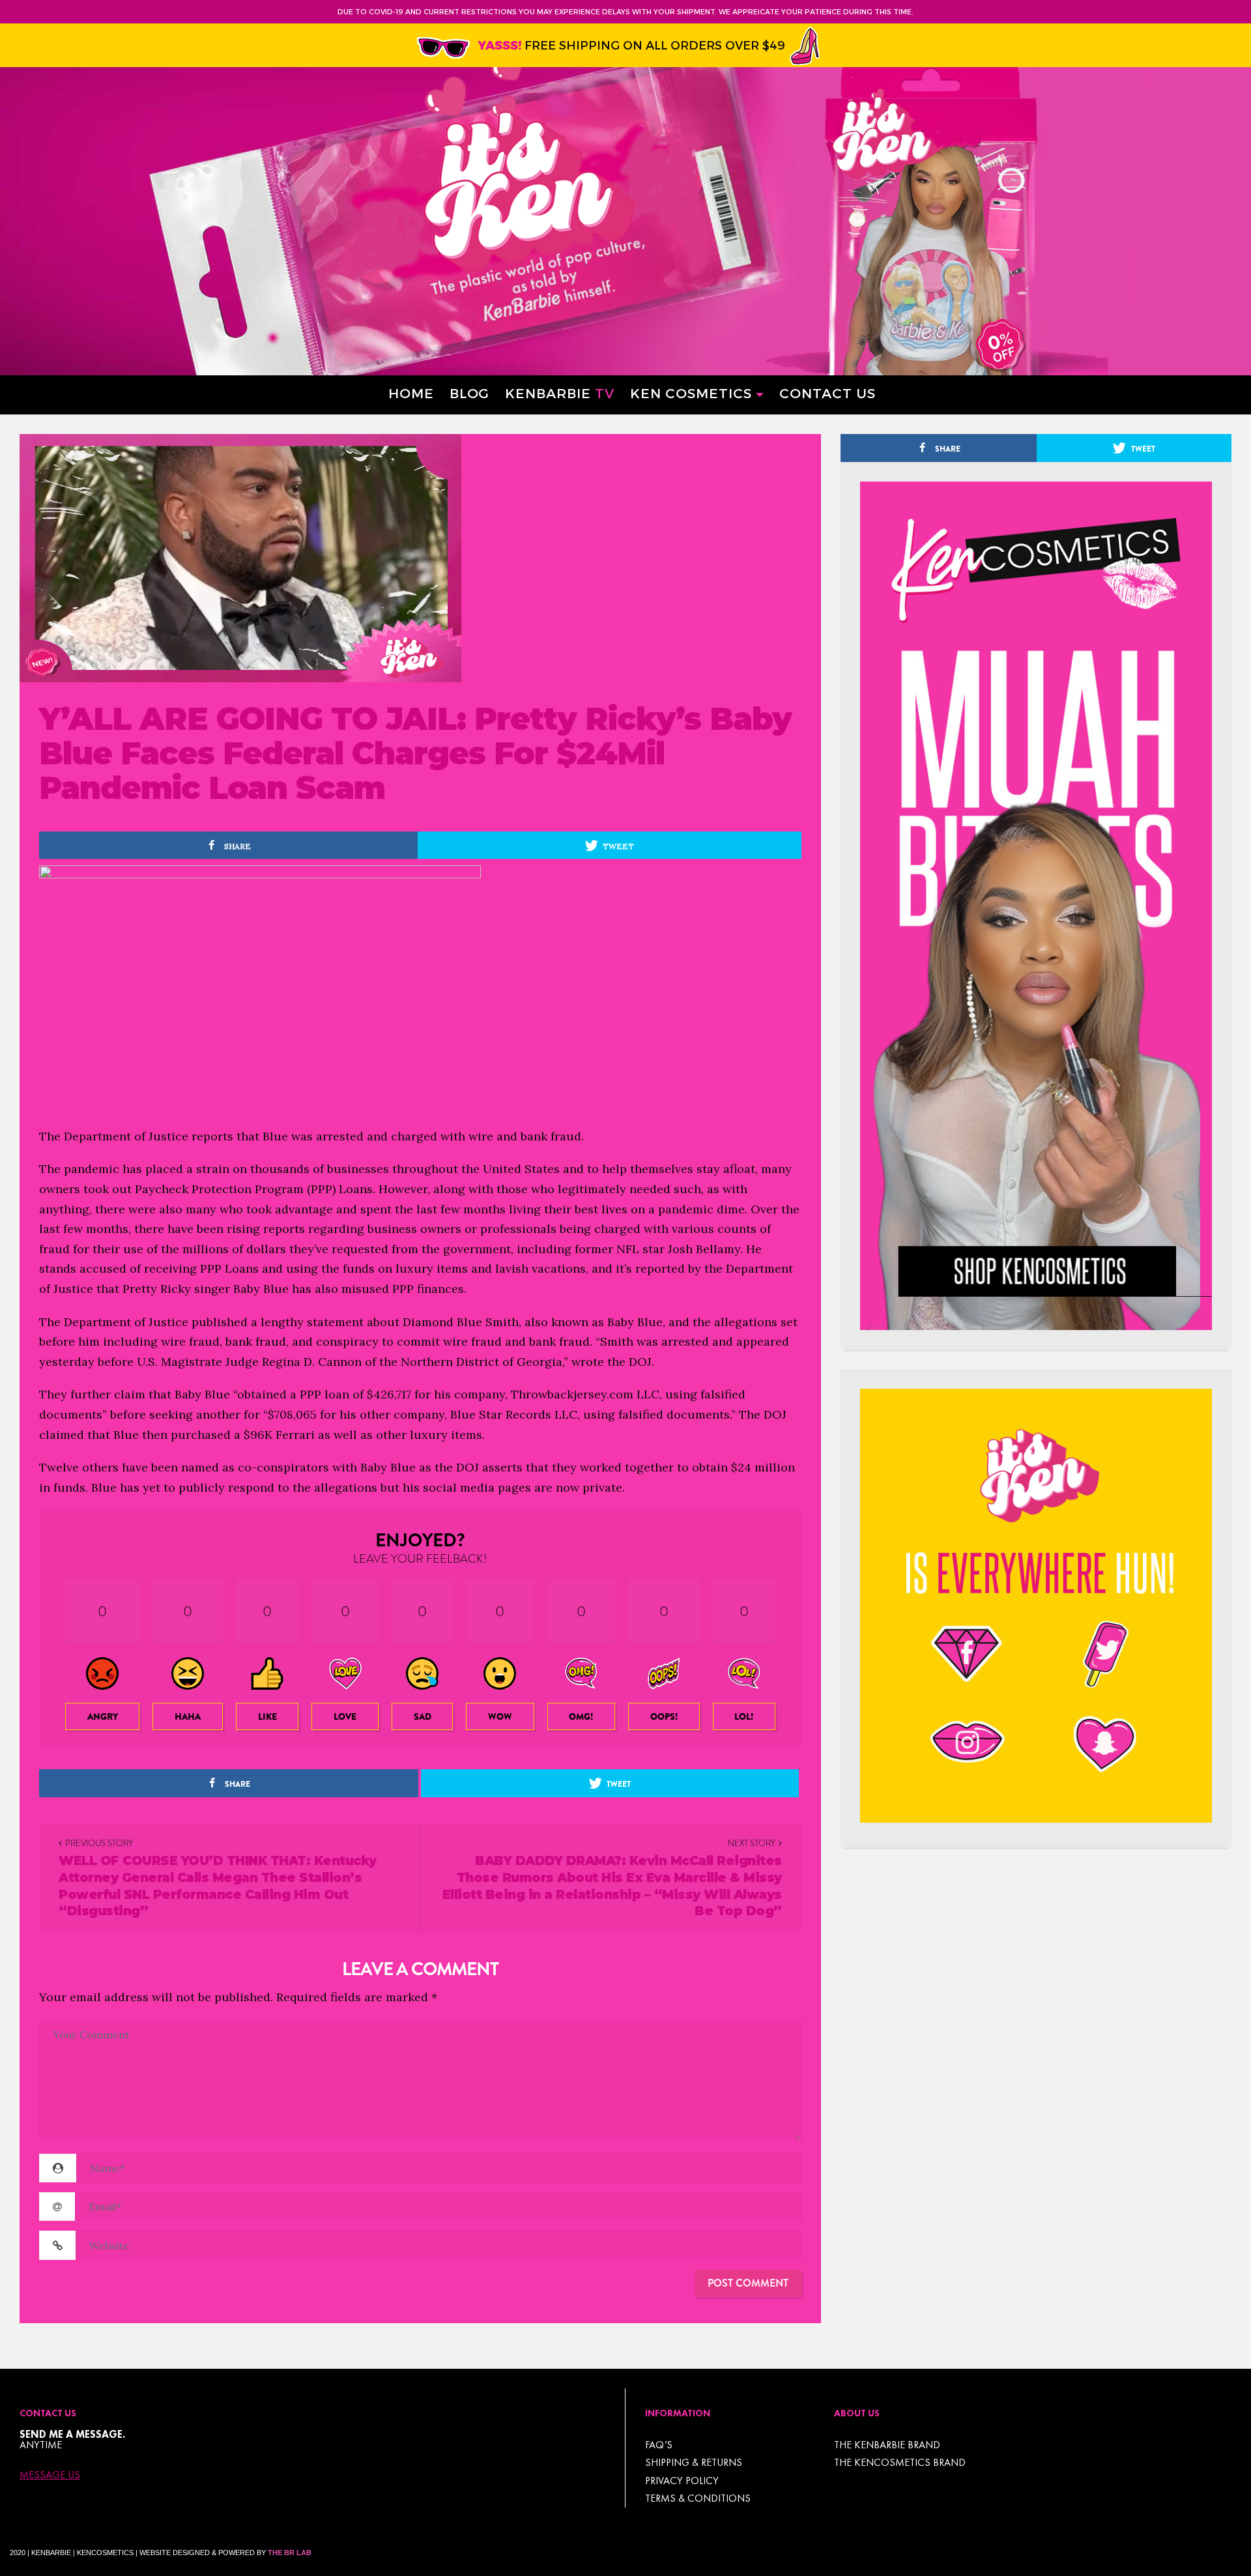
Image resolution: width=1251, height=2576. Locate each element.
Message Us (50, 2475)
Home (411, 393)
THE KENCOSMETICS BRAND (900, 2462)
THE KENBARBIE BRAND (887, 2445)
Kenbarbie (560, 393)
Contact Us (827, 393)
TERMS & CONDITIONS (698, 2498)
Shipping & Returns (694, 2462)
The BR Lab (290, 2553)
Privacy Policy (682, 2481)
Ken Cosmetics (691, 393)
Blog (469, 393)
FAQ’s (659, 2445)
